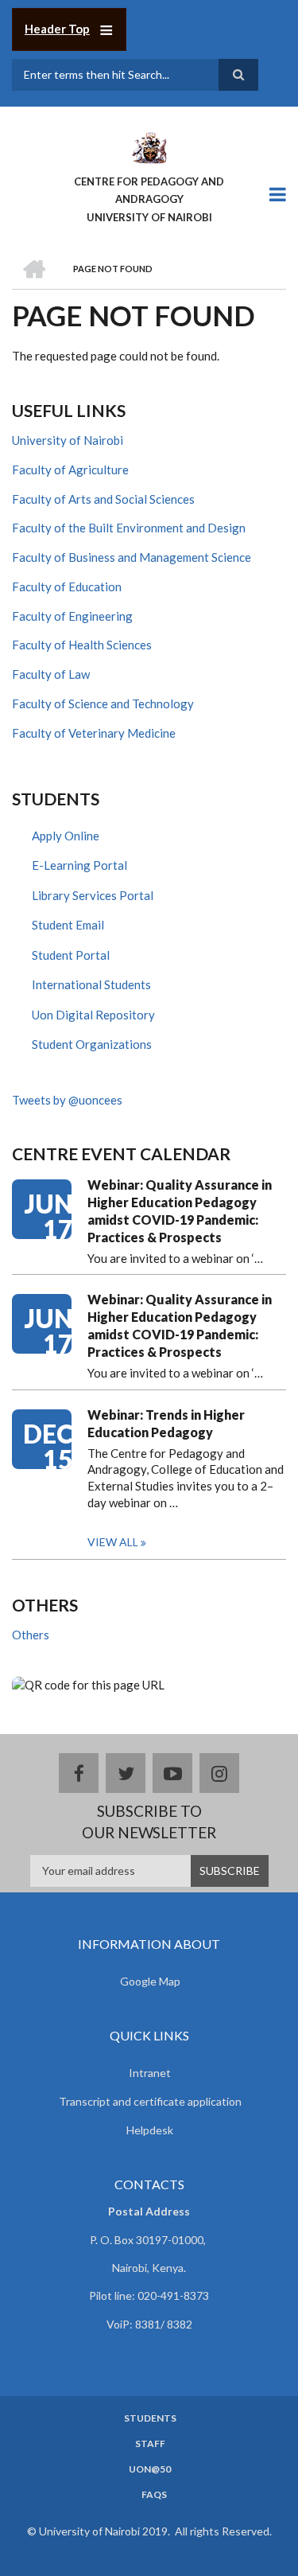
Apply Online (66, 836)
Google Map (150, 1981)
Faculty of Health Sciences (82, 645)
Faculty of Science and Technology (103, 703)
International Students (91, 984)
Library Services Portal (93, 895)
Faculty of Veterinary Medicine (94, 733)
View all (113, 1542)
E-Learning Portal (79, 865)
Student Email (68, 925)
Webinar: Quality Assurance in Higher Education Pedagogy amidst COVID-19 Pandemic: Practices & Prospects (180, 1211)
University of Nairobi (68, 440)
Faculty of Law (51, 674)
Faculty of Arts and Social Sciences (103, 499)
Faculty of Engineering (72, 616)
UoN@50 (150, 2469)
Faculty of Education (67, 587)
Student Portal (71, 955)
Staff (150, 2444)
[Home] (149, 146)
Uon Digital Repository (93, 1015)
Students (150, 2418)
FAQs (154, 2495)
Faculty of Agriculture (70, 470)
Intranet (150, 2073)
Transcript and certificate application (150, 2101)
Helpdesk (150, 2130)
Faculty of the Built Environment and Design (129, 528)
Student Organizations (92, 1044)
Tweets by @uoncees (67, 1100)
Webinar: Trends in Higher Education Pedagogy (166, 1423)
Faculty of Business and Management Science (132, 557)
